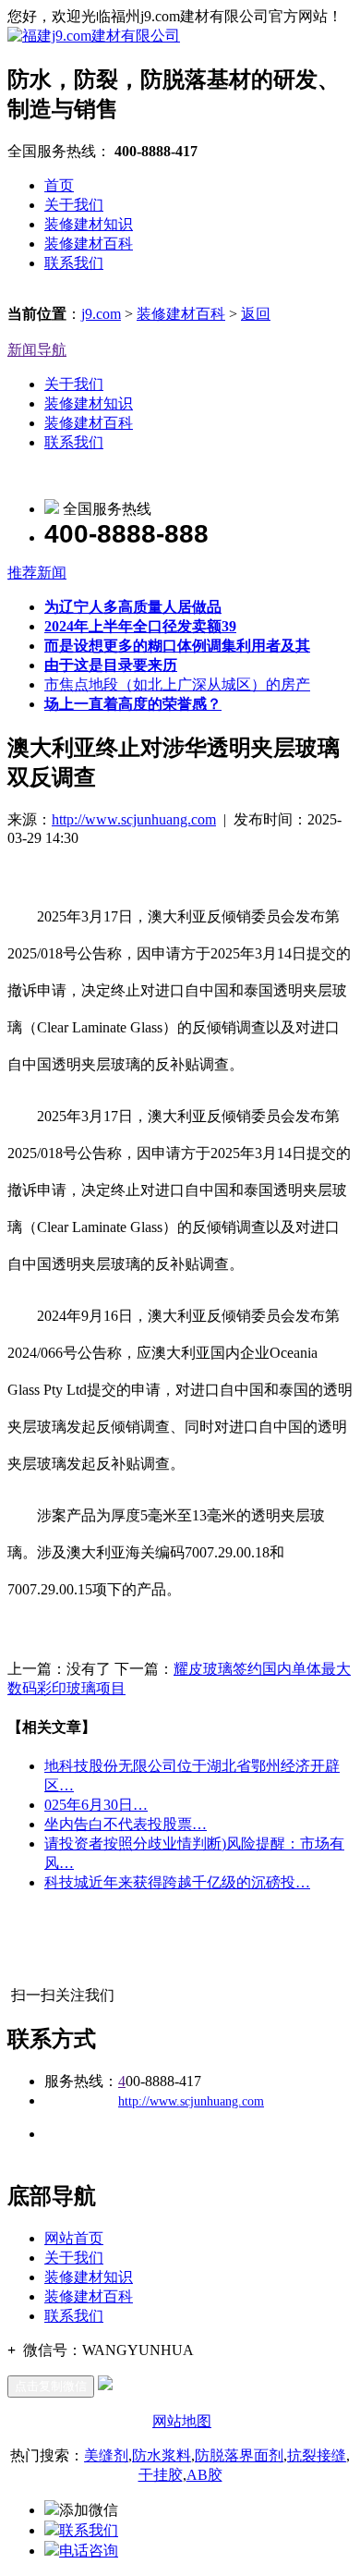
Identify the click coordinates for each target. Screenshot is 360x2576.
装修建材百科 (89, 244)
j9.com (101, 314)
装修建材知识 (89, 224)
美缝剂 (106, 2455)
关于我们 (74, 205)
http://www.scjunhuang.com (134, 819)
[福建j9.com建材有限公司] (94, 36)
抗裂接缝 (317, 2455)
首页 (59, 185)
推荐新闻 (37, 573)
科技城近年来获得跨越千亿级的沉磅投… (177, 1882)
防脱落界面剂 (239, 2455)
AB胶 (204, 2475)
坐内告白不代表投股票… (126, 1824)
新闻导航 (37, 350)
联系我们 (74, 263)
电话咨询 (89, 2551)
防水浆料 (162, 2455)
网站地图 (182, 2421)
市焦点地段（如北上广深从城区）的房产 (177, 684)
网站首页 (74, 2238)
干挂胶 (161, 2475)
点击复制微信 (51, 2386)
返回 (256, 314)
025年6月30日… (96, 1805)
